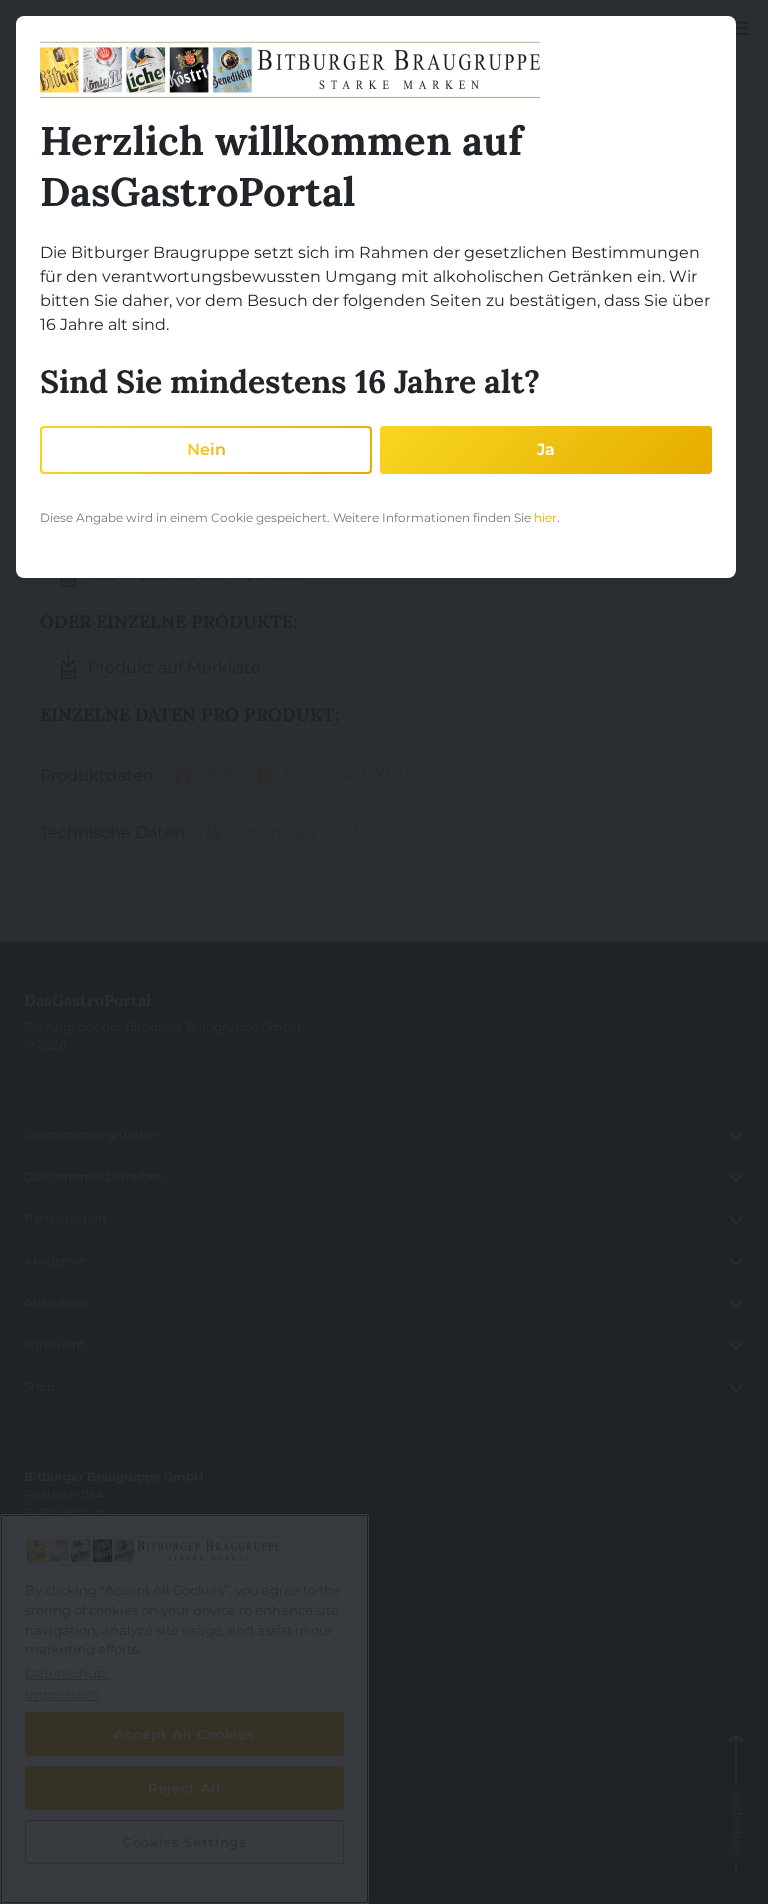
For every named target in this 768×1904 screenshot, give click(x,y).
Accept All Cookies (184, 1734)
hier (545, 517)
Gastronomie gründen (91, 1134)
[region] (184, 1709)
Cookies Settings (74, 1862)
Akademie (54, 1260)
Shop (39, 1386)
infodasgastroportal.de (113, 1596)
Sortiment (54, 1344)
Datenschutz (62, 1820)
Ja (546, 449)
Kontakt (48, 1694)
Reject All (184, 1788)
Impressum (59, 1778)
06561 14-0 (69, 1554)
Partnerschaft (65, 1218)
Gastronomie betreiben (94, 1176)
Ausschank (57, 1302)
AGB (37, 1736)
